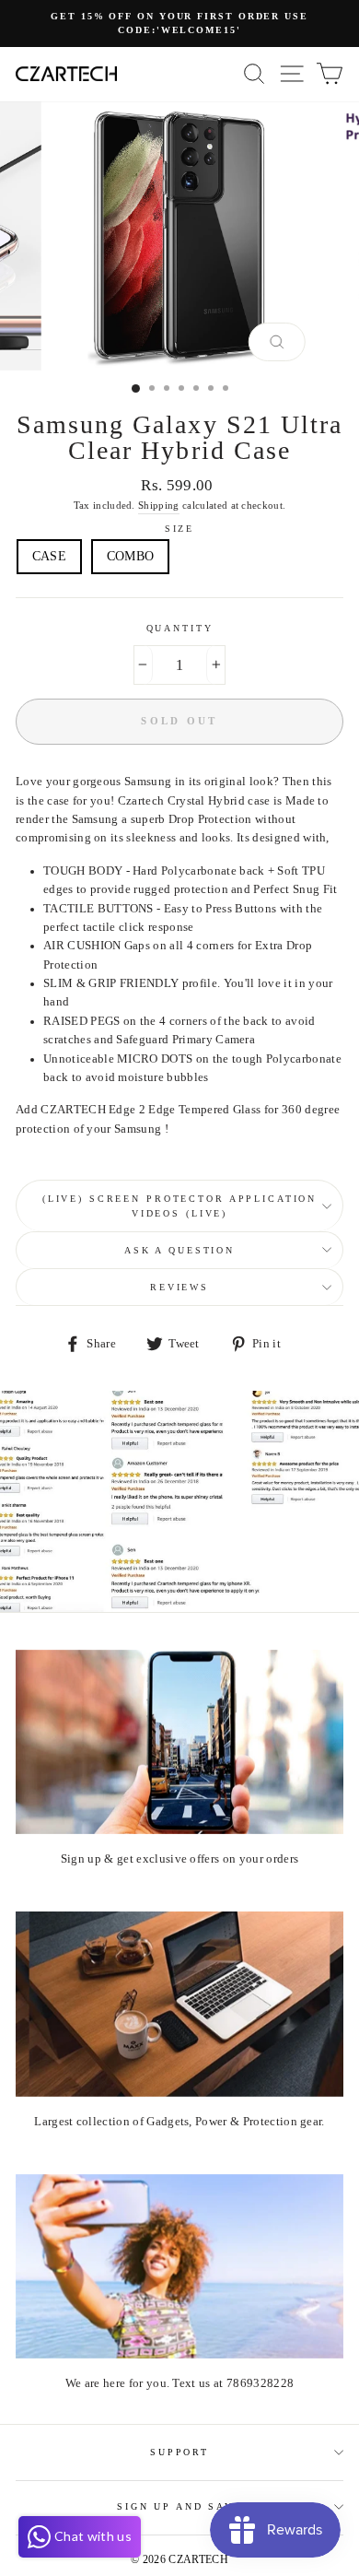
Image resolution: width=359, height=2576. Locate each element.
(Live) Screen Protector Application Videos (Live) (179, 1206)
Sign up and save (179, 2506)
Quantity (180, 628)
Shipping (159, 505)
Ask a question (179, 1250)
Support (179, 2452)
